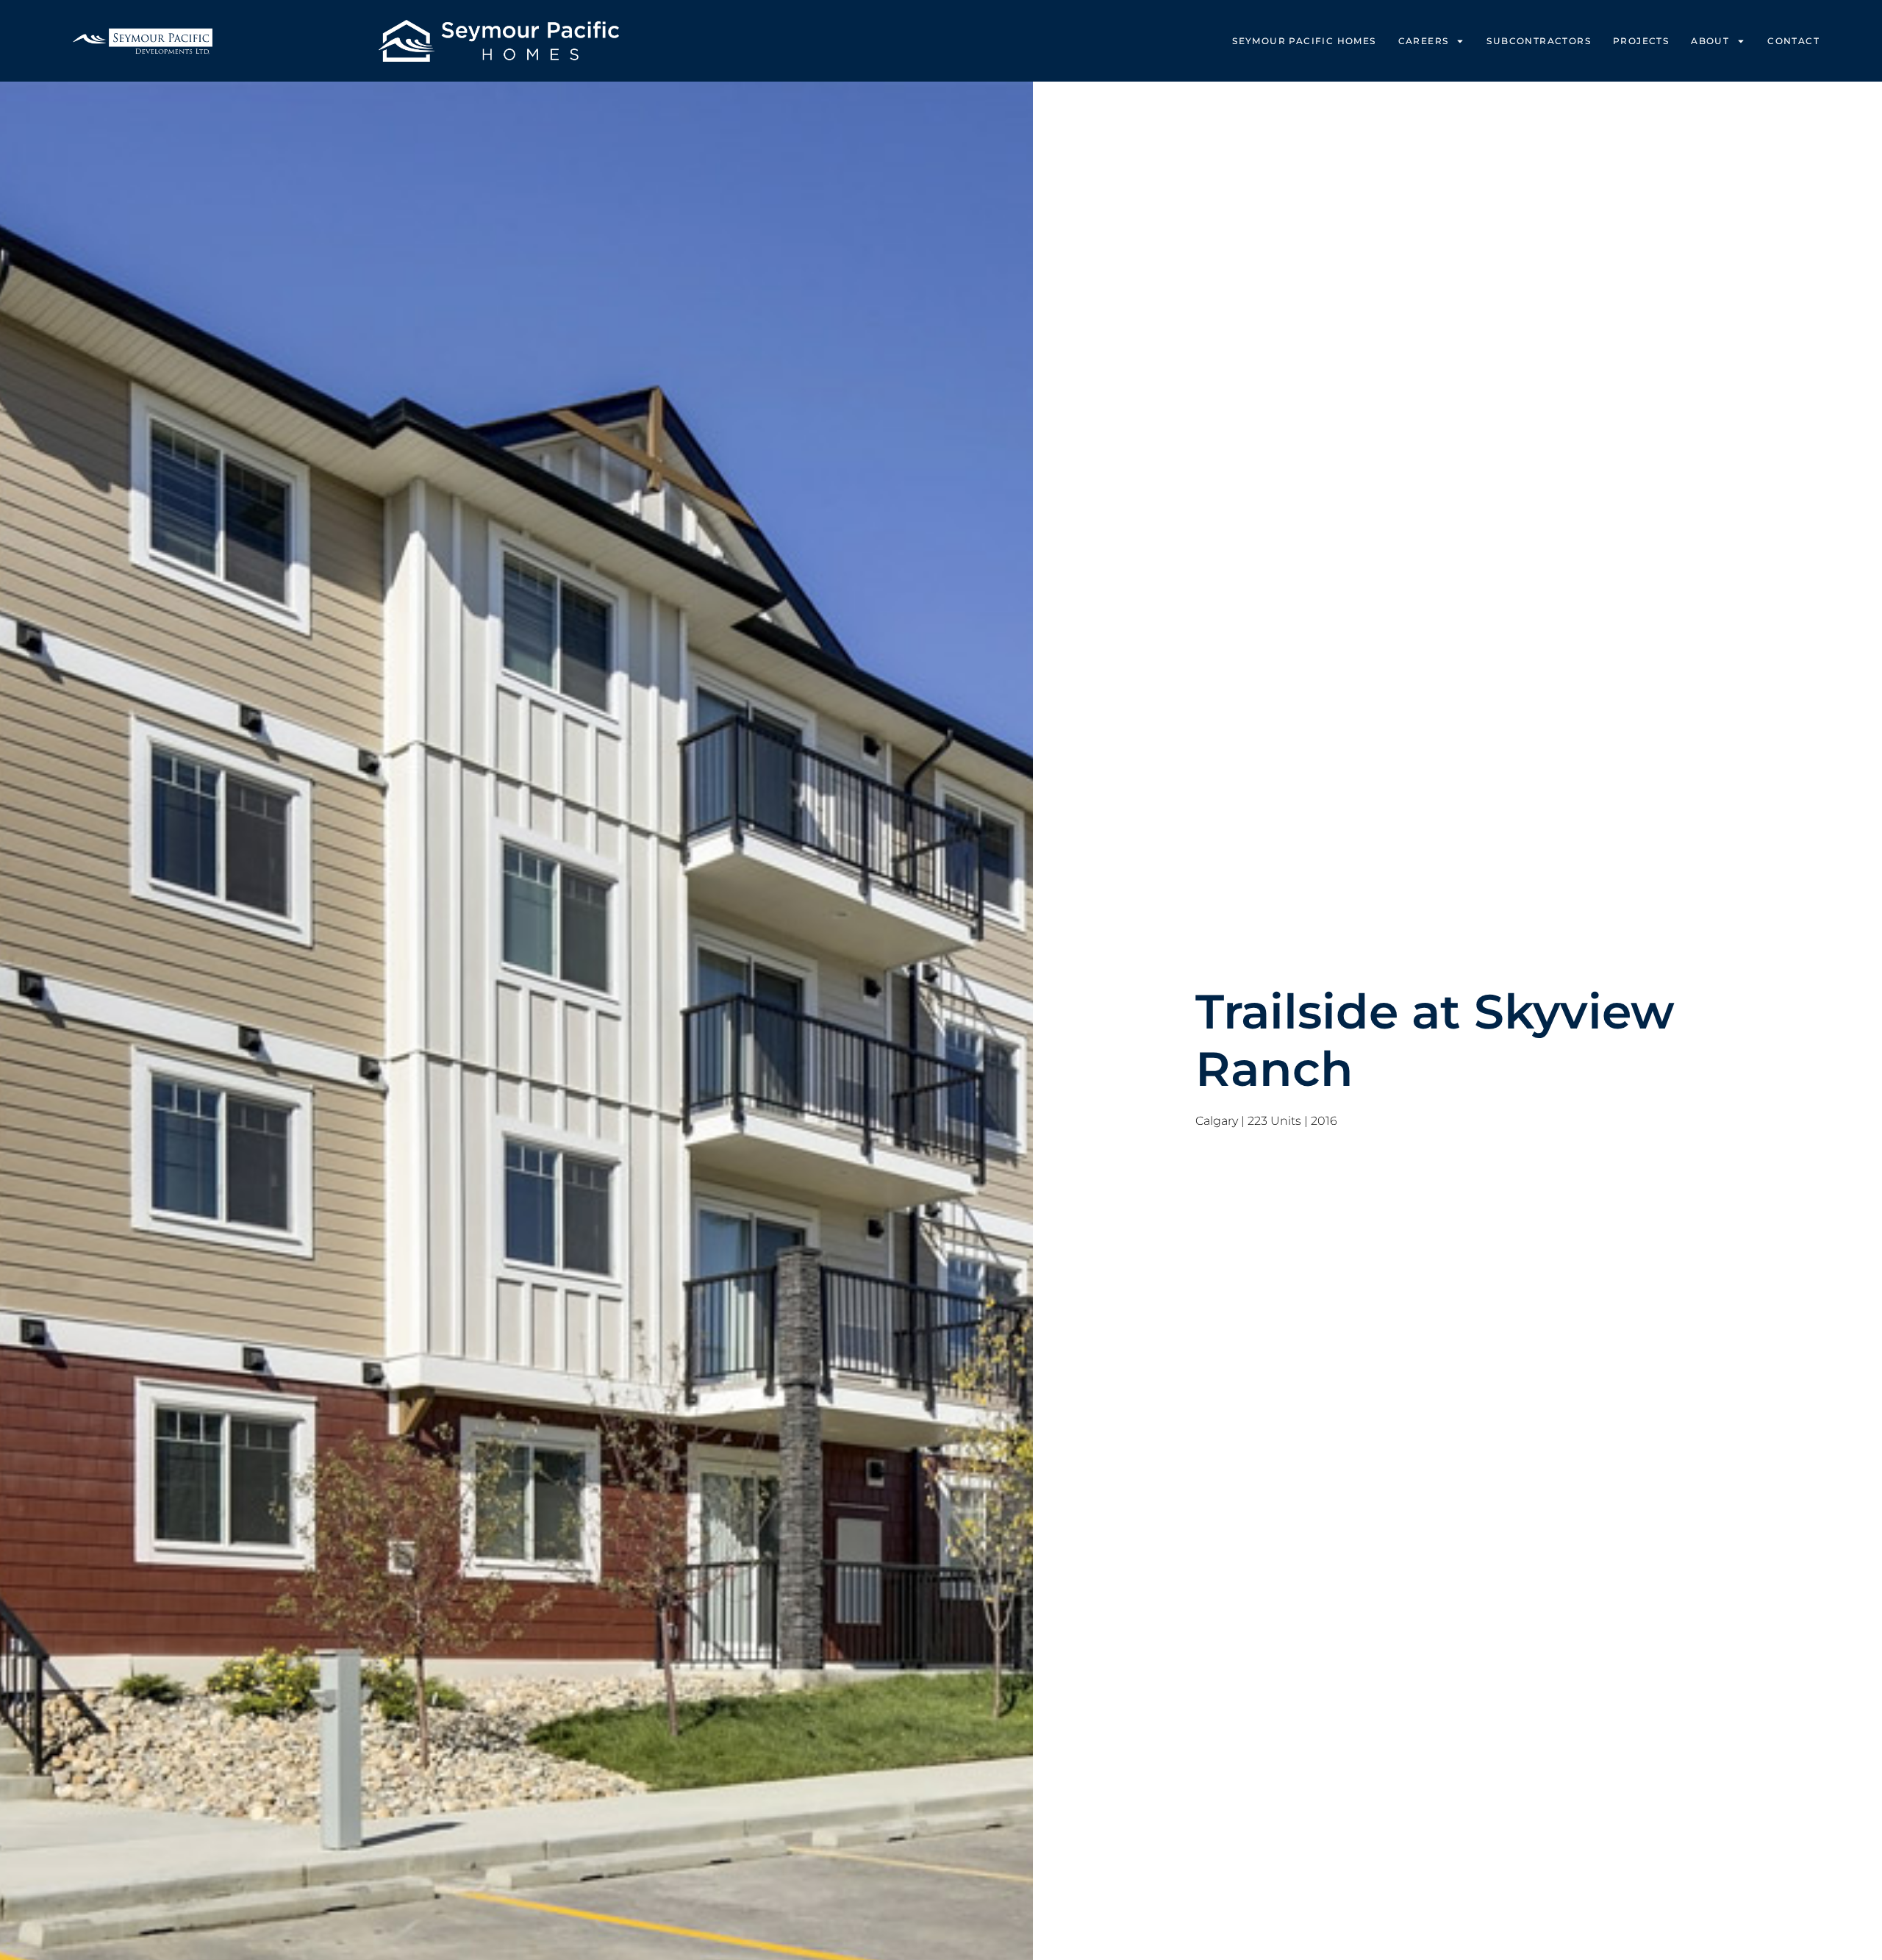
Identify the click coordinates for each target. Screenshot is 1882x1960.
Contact (1793, 41)
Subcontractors (1539, 41)
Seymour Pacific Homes (1304, 41)
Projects (1641, 41)
